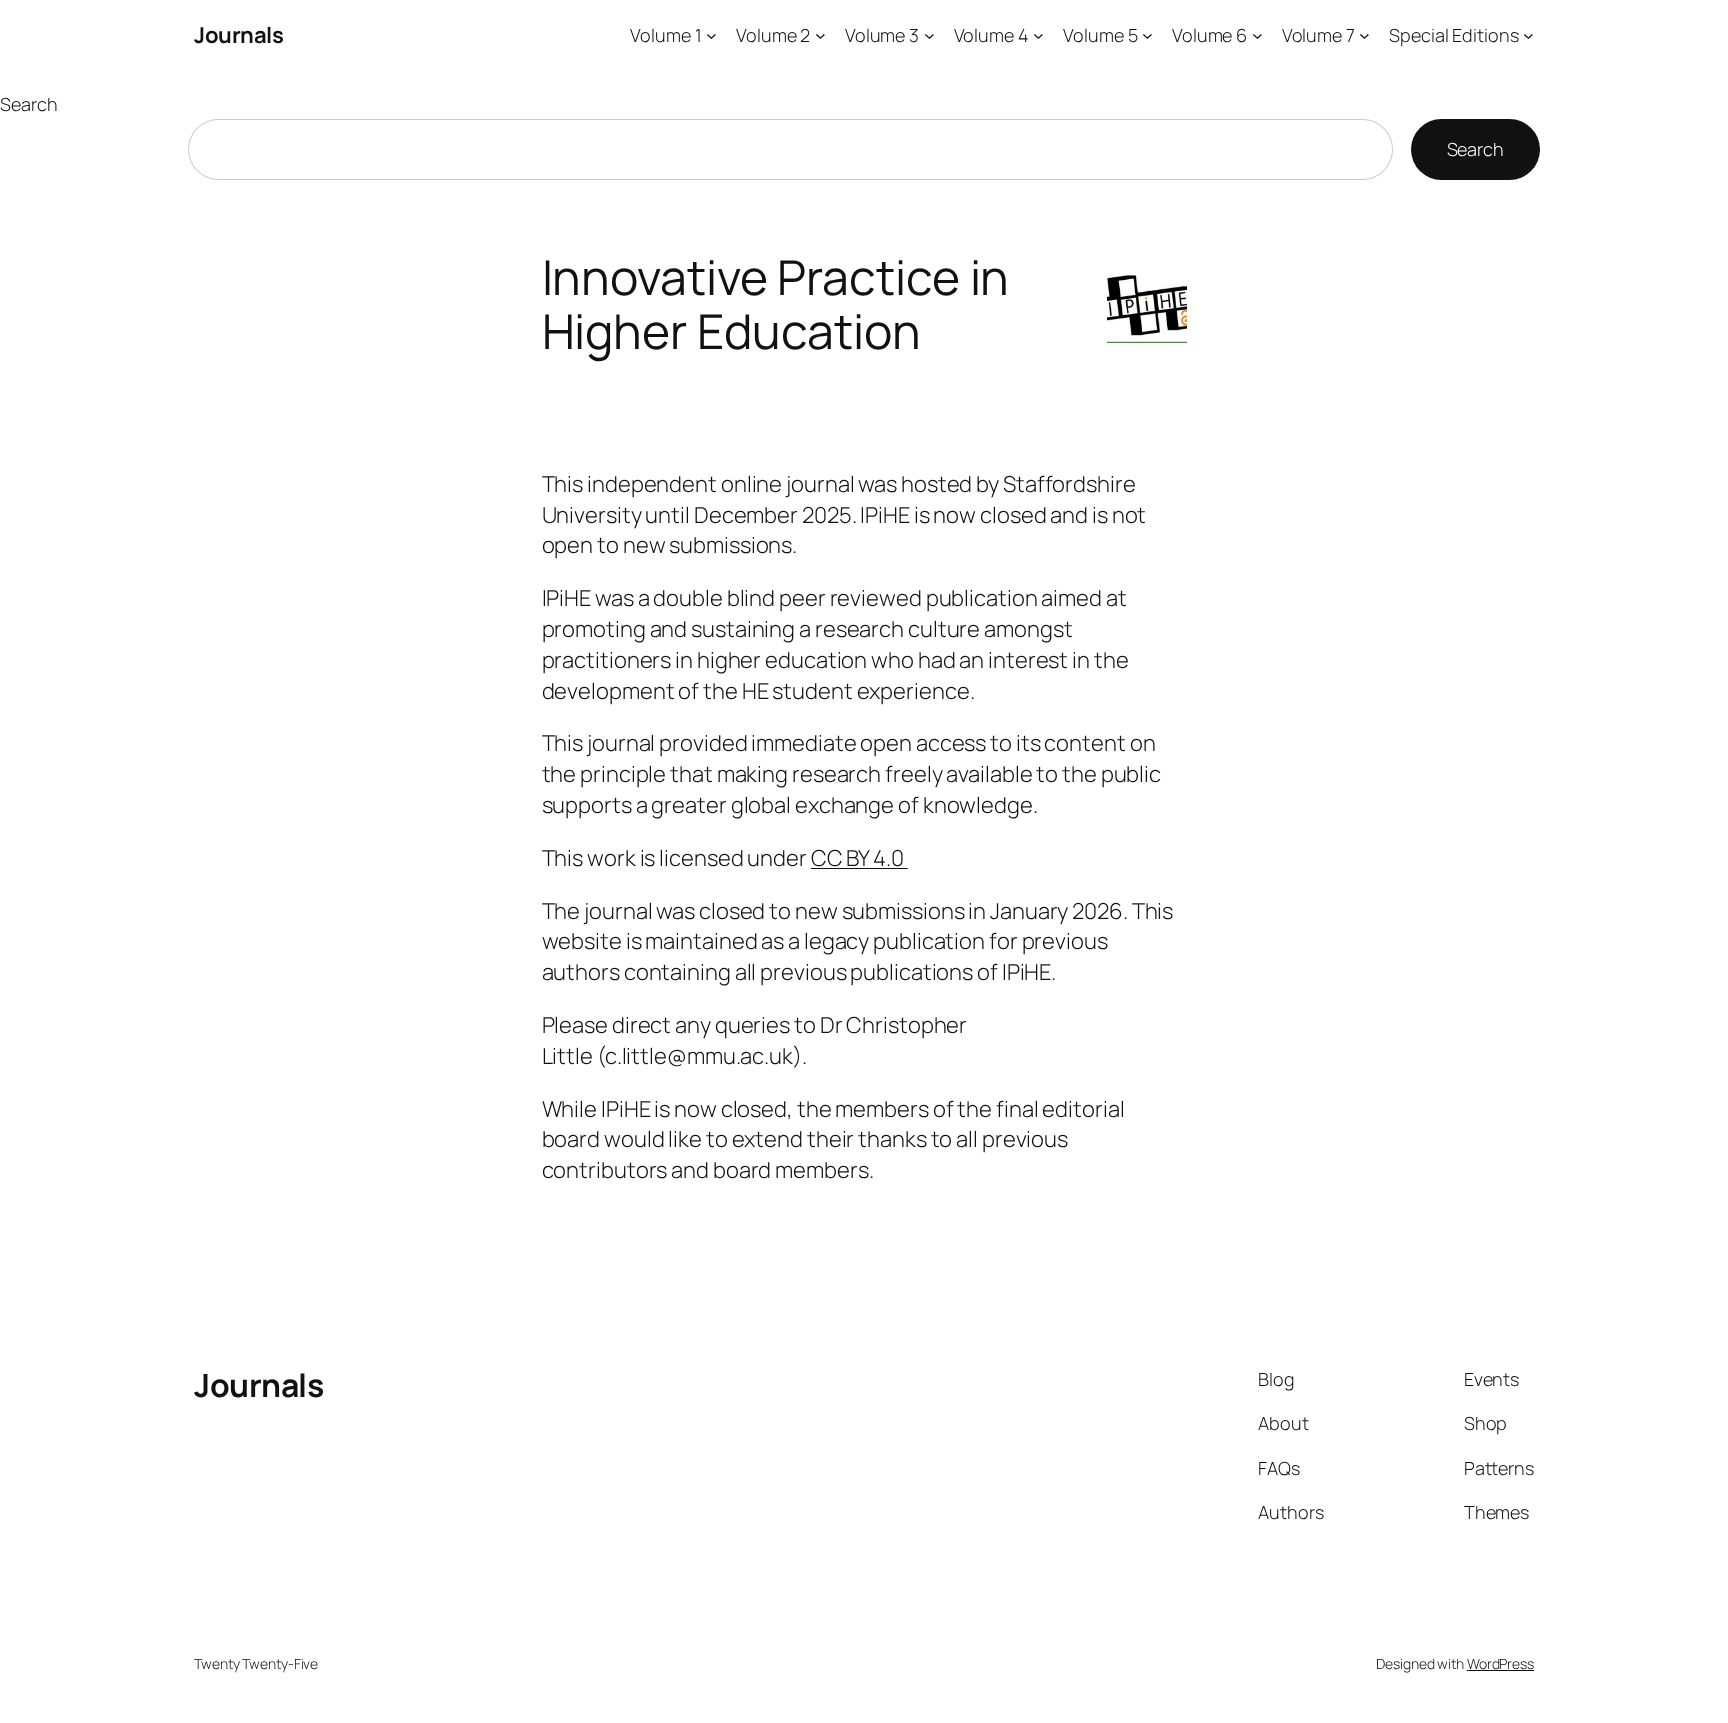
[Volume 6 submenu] (1257, 35)
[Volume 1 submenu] (711, 35)
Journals (238, 35)
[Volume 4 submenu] (1038, 35)
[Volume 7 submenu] (1364, 35)
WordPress (1500, 1663)
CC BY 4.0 (859, 858)
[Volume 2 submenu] (820, 35)
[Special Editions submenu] (1528, 35)
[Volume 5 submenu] (1147, 35)
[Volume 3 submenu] (929, 35)
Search (28, 104)
